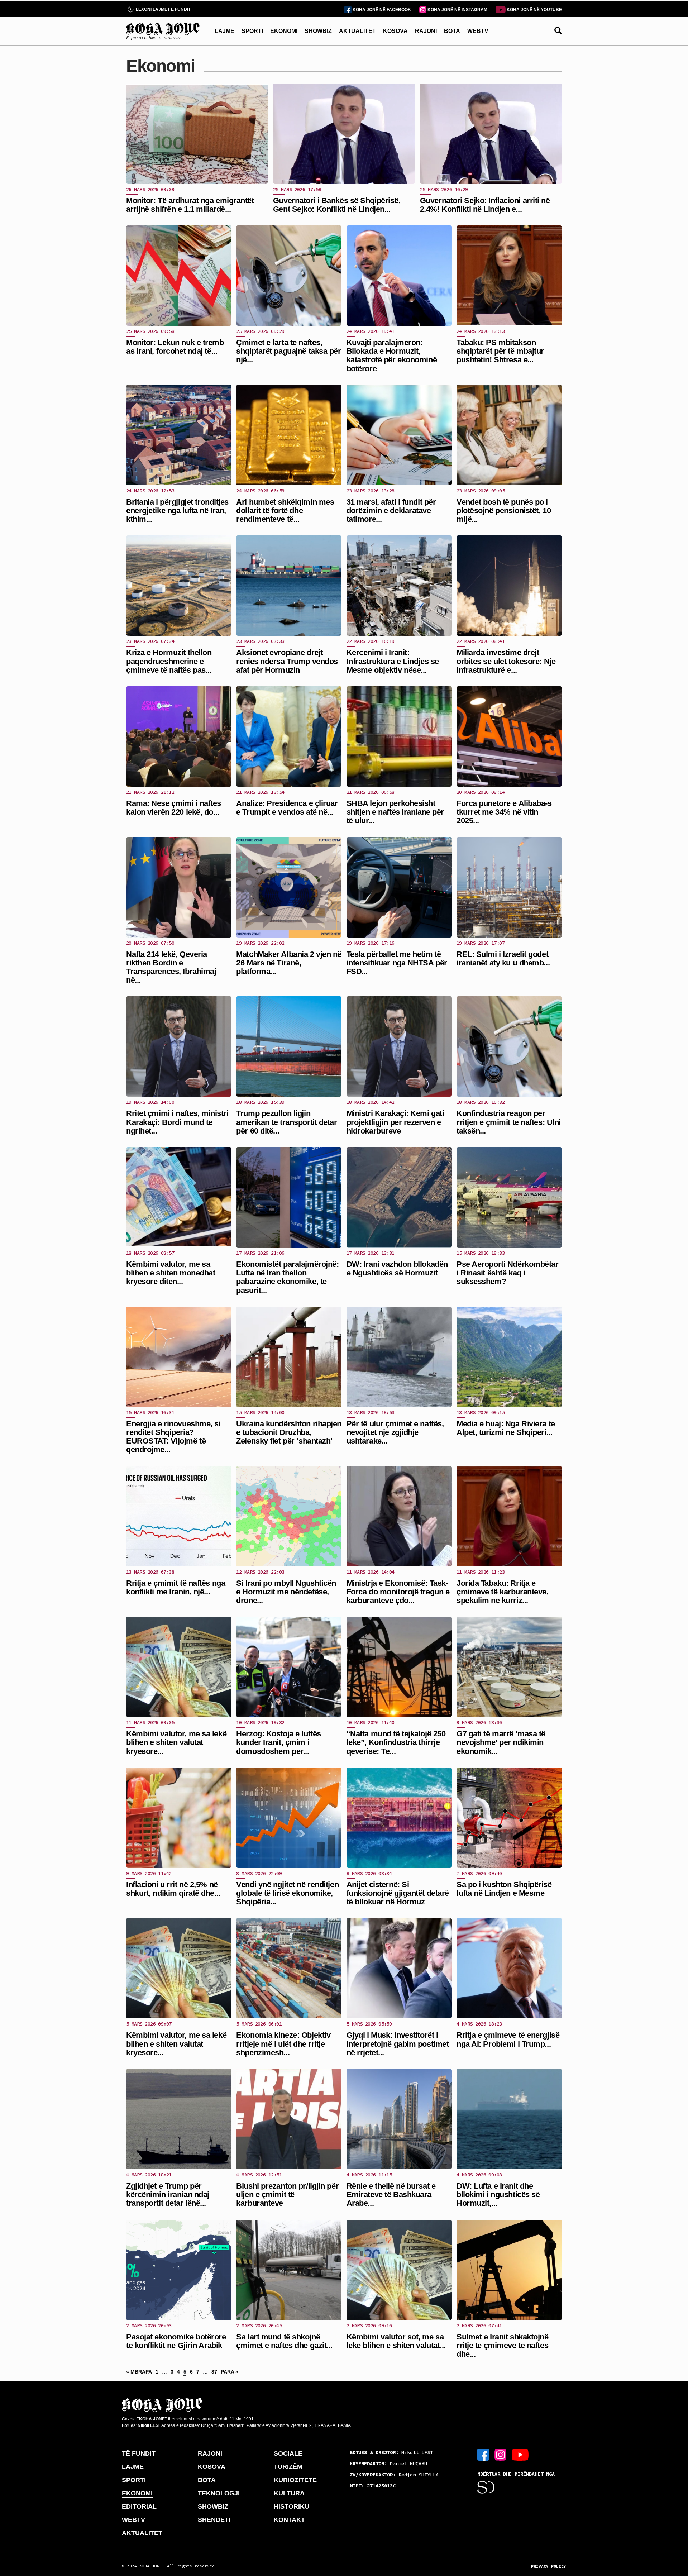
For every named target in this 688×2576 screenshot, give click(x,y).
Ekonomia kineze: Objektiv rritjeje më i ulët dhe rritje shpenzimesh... (283, 2044)
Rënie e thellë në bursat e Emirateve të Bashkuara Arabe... (391, 2195)
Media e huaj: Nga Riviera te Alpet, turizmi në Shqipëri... (506, 1428)
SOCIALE (288, 2453)
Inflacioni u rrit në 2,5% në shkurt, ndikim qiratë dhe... (173, 1889)
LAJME (224, 31)
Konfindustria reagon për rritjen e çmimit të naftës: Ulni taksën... (509, 1122)
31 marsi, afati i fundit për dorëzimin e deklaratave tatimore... (391, 511)
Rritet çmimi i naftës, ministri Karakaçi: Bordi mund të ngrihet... (177, 1122)
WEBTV (478, 31)
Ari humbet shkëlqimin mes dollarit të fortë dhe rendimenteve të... (285, 511)
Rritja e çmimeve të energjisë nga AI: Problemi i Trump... (508, 2039)
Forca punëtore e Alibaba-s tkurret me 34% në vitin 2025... (504, 812)
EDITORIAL (139, 2506)
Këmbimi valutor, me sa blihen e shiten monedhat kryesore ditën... (171, 1273)
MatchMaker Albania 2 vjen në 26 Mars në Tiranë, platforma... (289, 963)
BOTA (452, 31)
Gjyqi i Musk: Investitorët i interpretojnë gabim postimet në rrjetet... (398, 2044)
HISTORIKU (292, 2506)
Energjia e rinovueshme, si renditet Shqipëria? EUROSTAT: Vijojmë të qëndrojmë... (173, 1437)
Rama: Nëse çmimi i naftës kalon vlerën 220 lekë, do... (174, 808)
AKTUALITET (357, 31)
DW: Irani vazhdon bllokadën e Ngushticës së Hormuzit (397, 1268)
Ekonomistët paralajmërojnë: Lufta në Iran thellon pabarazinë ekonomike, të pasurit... (287, 1277)
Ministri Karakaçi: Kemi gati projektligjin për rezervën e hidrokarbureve (395, 1122)
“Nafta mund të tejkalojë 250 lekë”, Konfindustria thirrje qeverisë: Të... (396, 1742)
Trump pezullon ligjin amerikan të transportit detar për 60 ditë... (286, 1122)
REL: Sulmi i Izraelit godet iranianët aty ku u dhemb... (503, 958)
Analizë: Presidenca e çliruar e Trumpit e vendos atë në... (287, 808)
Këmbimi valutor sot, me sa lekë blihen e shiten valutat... (396, 2341)
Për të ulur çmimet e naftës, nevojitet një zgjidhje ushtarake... (395, 1432)
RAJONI (426, 31)
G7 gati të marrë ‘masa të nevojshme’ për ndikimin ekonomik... (501, 1742)
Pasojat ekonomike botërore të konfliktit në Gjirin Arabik (176, 2341)
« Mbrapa (139, 2372)
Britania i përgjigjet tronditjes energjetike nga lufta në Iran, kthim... (177, 511)
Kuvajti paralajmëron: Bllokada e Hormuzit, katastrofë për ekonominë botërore (392, 356)
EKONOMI (284, 31)
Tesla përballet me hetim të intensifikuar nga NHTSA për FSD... (397, 963)
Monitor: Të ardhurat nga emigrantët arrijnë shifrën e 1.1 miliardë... (190, 205)
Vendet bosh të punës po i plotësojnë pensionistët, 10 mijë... (504, 511)
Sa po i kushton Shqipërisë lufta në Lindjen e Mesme (504, 1889)
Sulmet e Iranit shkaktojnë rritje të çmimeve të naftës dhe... (503, 2345)
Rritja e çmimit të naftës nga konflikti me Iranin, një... (176, 1587)
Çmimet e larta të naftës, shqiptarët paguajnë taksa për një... (288, 351)
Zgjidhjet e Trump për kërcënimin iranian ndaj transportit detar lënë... (168, 2195)
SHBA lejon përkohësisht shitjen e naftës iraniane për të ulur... (395, 812)
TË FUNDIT (139, 2453)
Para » (230, 2372)
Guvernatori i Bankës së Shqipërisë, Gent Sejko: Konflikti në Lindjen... (337, 205)
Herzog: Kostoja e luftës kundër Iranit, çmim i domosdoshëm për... (278, 1742)
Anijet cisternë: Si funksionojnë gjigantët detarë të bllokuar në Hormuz (398, 1893)
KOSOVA (395, 31)
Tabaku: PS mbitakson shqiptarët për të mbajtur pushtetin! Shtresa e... (500, 351)
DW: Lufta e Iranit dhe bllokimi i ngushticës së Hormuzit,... (498, 2195)
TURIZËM (288, 2467)
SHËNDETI (214, 2520)
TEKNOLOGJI (219, 2493)
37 (214, 2372)
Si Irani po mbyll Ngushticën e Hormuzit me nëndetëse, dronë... (286, 1592)
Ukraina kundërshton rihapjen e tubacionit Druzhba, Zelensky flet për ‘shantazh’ (289, 1432)
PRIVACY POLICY (549, 2566)
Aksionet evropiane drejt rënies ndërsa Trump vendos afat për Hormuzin (287, 661)
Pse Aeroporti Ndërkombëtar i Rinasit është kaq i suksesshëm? (508, 1273)
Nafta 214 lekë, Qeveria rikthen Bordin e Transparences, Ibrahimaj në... (171, 967)
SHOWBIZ (318, 31)
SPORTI (252, 31)
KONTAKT (289, 2520)
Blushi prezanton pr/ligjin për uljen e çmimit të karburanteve (287, 2195)
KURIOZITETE (295, 2480)
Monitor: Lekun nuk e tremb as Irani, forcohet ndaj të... (175, 347)
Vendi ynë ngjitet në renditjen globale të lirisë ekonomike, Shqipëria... (287, 1893)
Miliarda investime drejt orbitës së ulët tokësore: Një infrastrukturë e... (506, 661)
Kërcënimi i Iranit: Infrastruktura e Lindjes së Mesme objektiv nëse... (393, 661)
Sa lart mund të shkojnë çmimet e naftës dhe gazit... (284, 2341)
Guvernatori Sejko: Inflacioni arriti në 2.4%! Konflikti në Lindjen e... (485, 205)
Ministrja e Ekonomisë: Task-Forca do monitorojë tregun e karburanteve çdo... (398, 1592)
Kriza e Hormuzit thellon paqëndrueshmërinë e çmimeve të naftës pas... (169, 661)
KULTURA (289, 2493)
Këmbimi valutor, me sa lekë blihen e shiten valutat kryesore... (176, 1742)
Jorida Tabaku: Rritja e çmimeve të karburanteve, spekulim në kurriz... (502, 1592)
